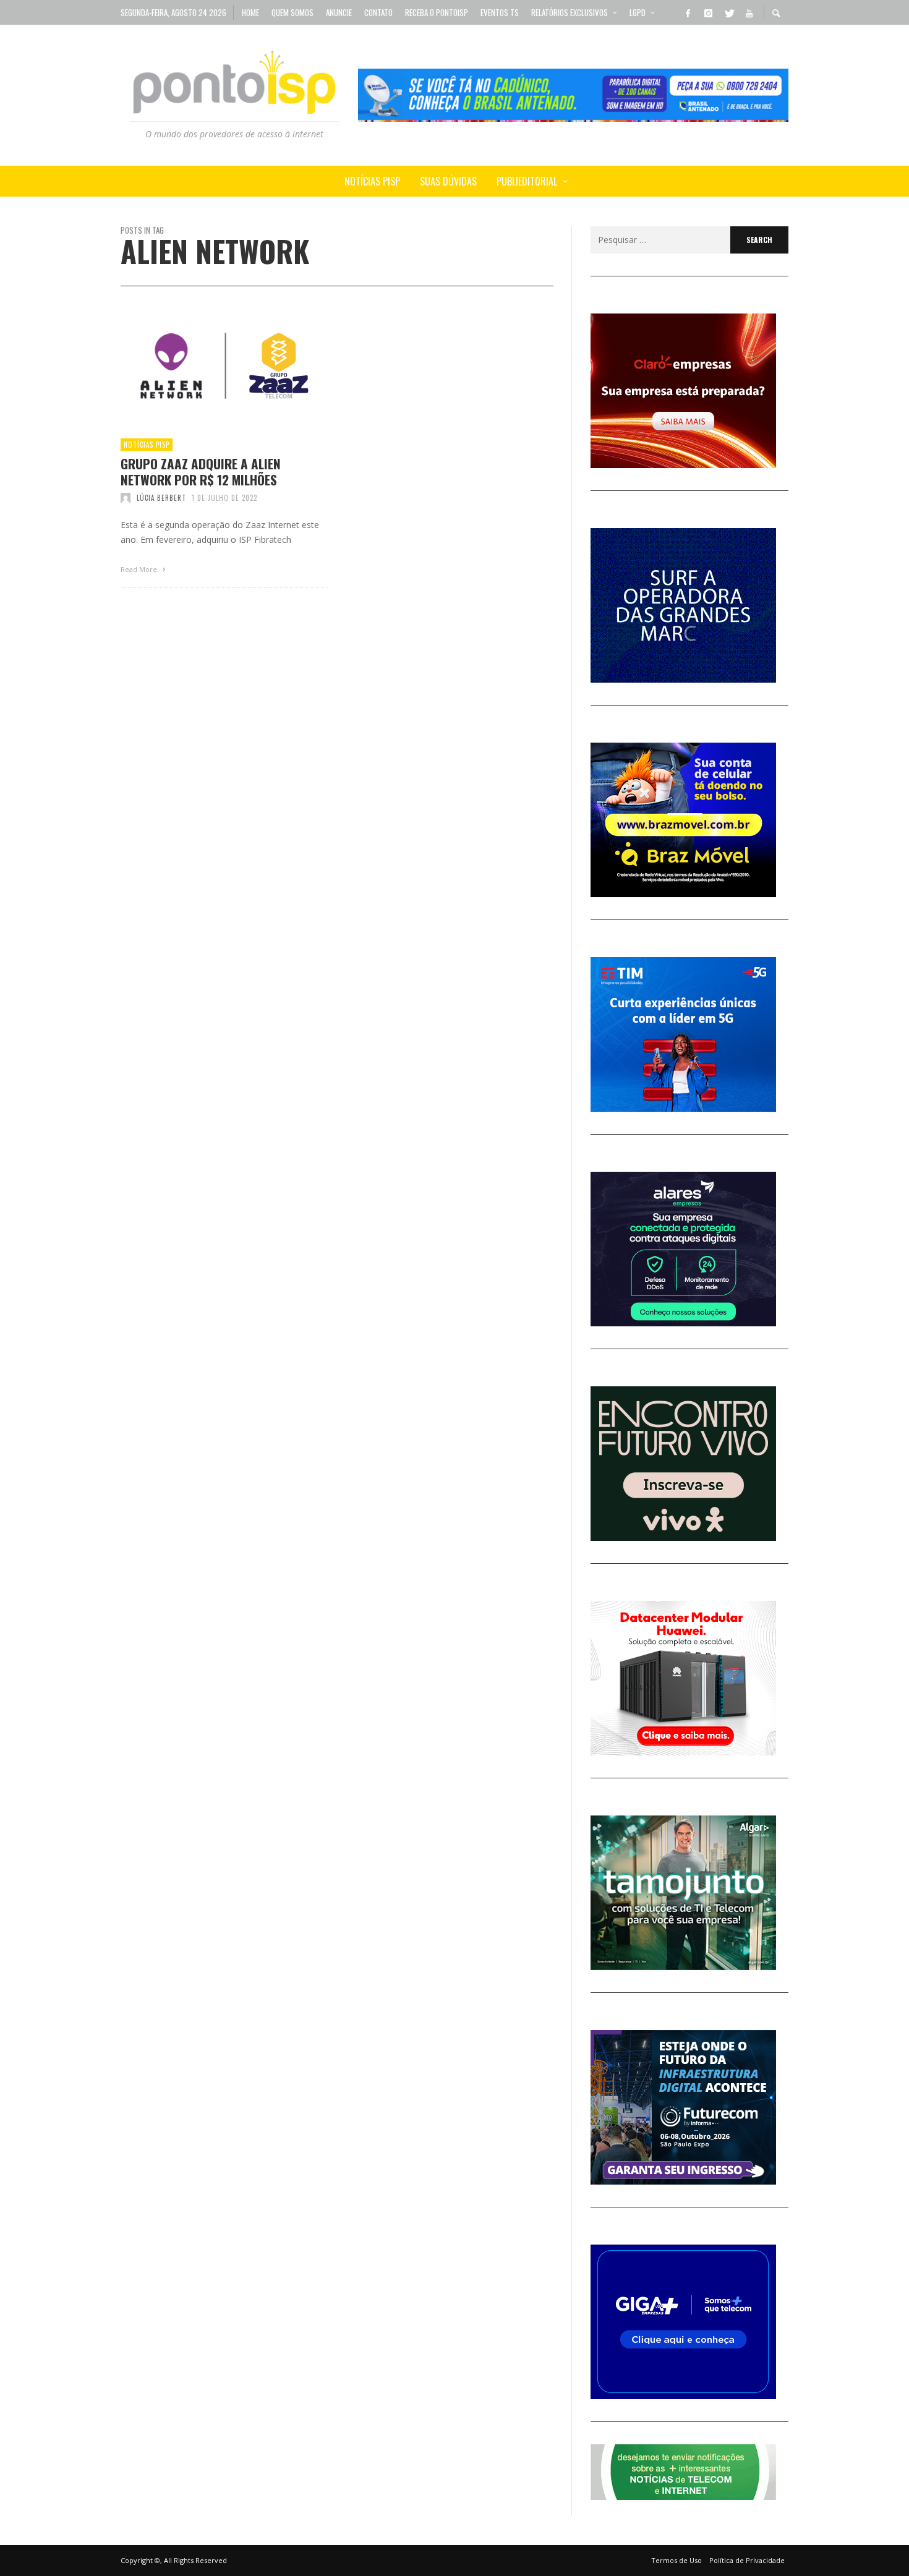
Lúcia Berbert (161, 498)
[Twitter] (728, 12)
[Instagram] (708, 12)
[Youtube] (749, 12)
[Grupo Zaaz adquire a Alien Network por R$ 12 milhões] (205, 366)
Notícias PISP (147, 445)
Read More (140, 569)
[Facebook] (688, 12)
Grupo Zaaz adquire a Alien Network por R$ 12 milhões (201, 471)
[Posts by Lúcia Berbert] (126, 498)
